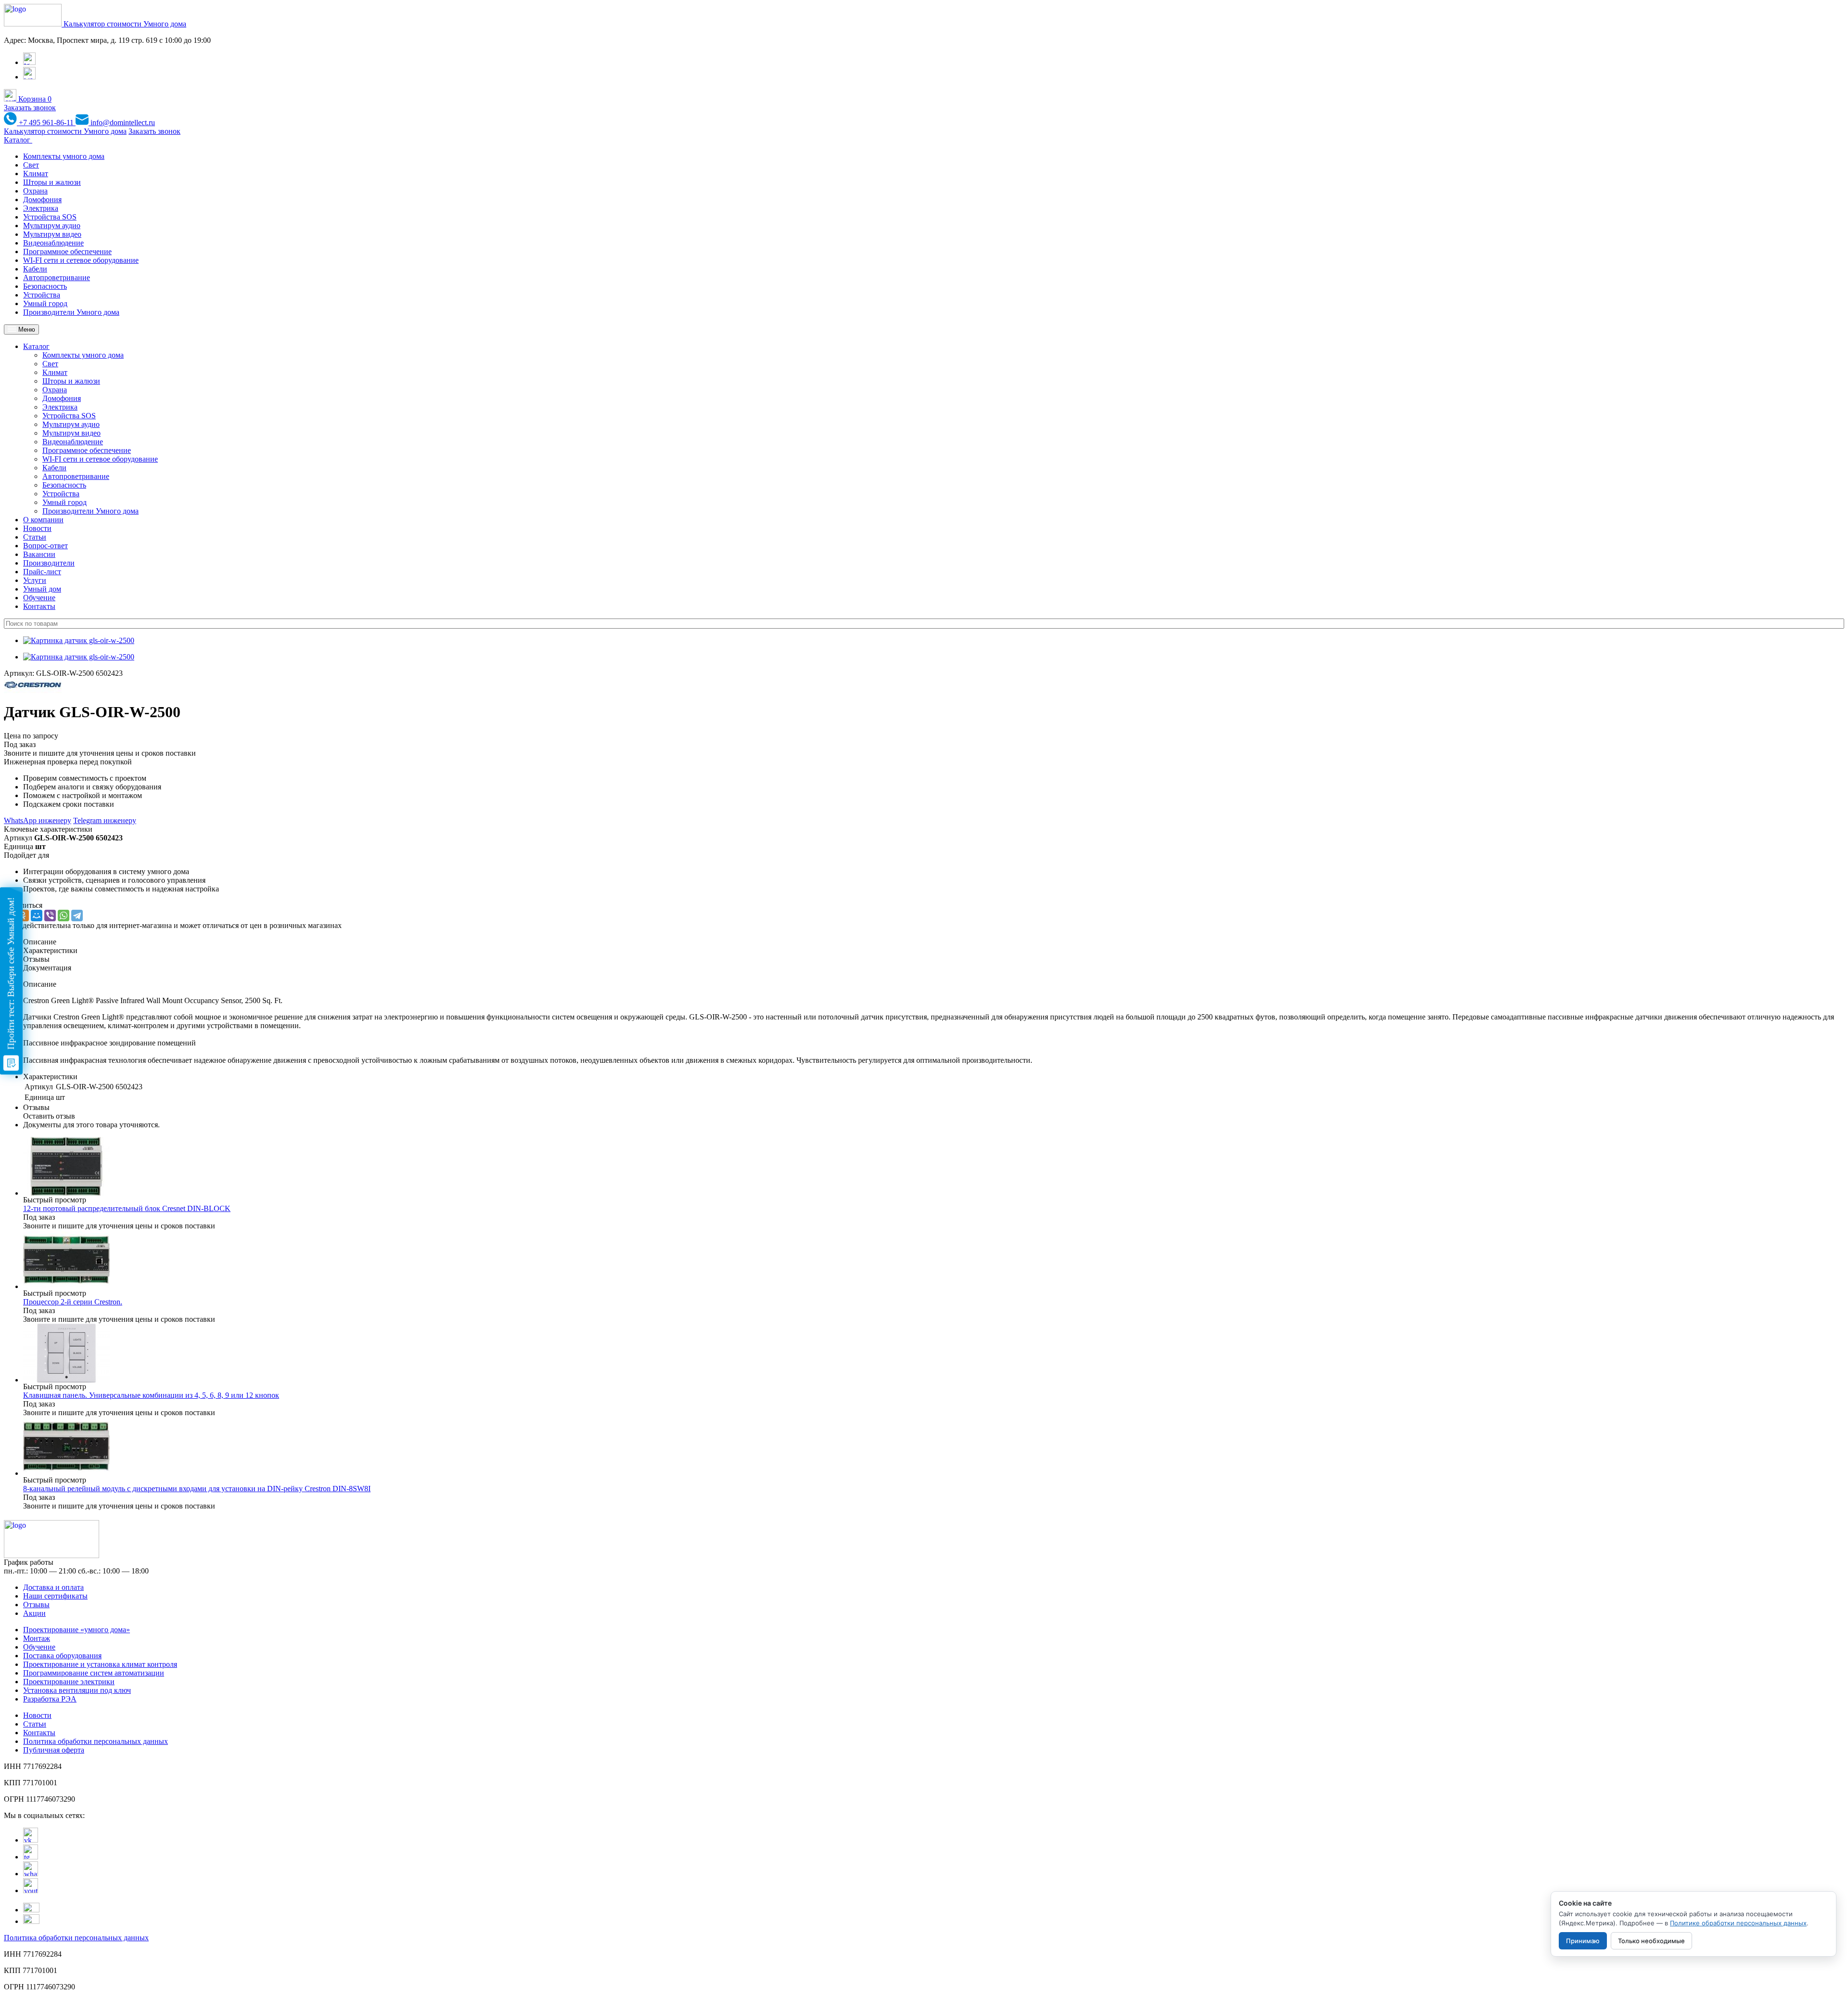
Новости (37, 528)
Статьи (35, 537)
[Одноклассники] (23, 916)
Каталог (18, 140)
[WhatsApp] (64, 916)
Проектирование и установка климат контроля (100, 1664)
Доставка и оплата (53, 1587)
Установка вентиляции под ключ (77, 1690)
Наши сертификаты (55, 1596)
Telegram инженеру (105, 820)
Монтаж (37, 1638)
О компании (43, 520)
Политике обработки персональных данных (1738, 1923)
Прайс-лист (42, 572)
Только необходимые (1651, 1941)
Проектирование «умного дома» (77, 1630)
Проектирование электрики (69, 1682)
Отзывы (36, 1605)
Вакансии (39, 554)
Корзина (34, 99)
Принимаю (1583, 1941)
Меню (26, 329)
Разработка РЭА (50, 1699)
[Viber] (50, 916)
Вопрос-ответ (45, 546)
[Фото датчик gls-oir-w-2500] (79, 640)
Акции (34, 1613)
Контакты (39, 606)
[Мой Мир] (37, 916)
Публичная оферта (54, 1750)
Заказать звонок (30, 108)
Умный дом (42, 589)
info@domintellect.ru (122, 123)
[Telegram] (77, 916)
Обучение (39, 598)
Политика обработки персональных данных (96, 1741)
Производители (49, 563)
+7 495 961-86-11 (46, 123)
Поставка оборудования (62, 1656)
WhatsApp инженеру (38, 820)
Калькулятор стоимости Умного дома (125, 24)
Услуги (35, 580)
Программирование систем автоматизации (94, 1673)
